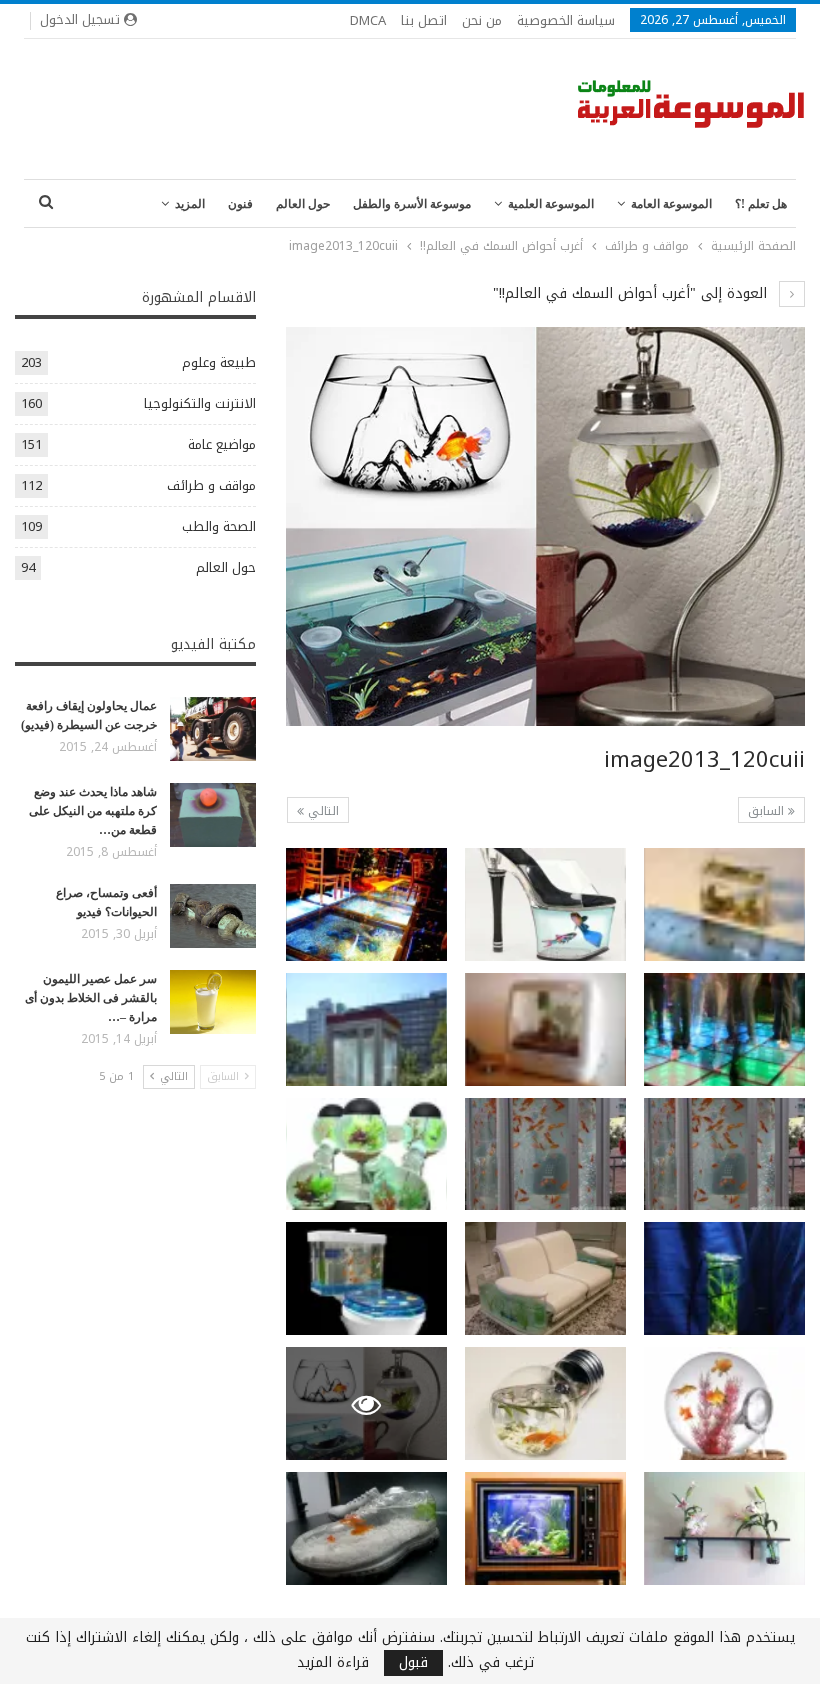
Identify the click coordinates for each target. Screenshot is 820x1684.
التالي (321, 811)
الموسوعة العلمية (551, 204)
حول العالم (303, 204)
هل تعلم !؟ (761, 204)
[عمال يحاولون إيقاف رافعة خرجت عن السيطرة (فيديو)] (213, 729)
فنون (240, 204)
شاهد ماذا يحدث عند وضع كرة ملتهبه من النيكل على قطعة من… (93, 811)
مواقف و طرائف (211, 485)
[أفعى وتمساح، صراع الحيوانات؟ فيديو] (213, 916)
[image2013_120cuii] (724, 904)
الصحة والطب (219, 526)
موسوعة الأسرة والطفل (412, 204)
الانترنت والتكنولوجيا (200, 403)
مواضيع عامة (222, 444)
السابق (768, 811)
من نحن (482, 20)
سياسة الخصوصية (566, 20)
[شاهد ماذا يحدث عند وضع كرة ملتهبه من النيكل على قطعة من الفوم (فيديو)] (213, 815)
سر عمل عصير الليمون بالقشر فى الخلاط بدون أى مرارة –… (91, 998)
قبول (413, 1663)
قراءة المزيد (333, 1663)
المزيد (190, 204)
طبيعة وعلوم (219, 362)
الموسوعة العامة (671, 204)
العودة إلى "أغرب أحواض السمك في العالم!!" (632, 293)
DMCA (368, 20)
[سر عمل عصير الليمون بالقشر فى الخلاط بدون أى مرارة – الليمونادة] (213, 1002)
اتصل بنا (424, 20)
